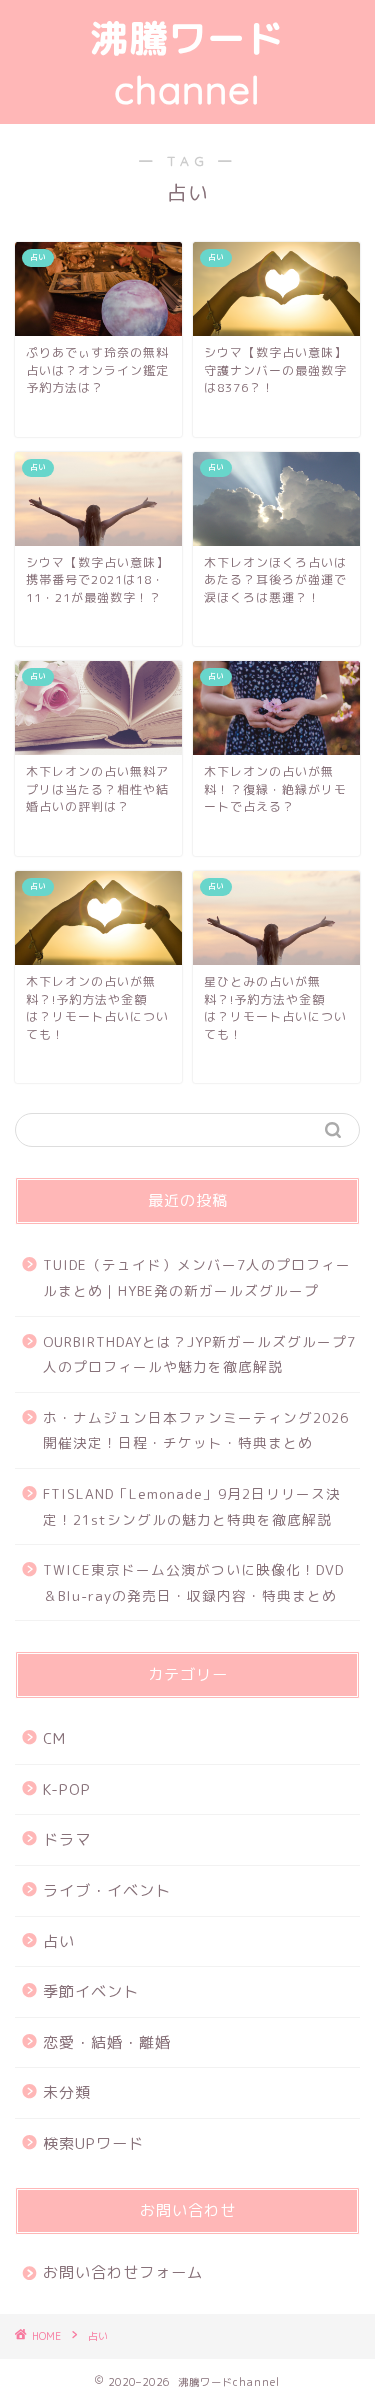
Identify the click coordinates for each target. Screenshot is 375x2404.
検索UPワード (93, 2143)
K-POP (67, 1789)
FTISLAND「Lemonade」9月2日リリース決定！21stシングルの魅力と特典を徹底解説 (192, 1506)
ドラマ (67, 1839)
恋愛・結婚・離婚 (107, 2042)
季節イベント (91, 1991)
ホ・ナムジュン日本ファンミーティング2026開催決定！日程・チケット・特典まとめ (196, 1430)
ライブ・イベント (107, 1890)
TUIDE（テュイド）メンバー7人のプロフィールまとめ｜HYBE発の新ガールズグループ (197, 1277)
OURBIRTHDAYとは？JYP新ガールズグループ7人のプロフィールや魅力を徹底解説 (199, 1354)
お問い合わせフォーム (123, 2272)
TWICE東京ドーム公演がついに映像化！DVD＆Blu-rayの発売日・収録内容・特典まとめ (193, 1582)
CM (54, 1738)
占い (59, 1941)
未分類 (67, 2092)
